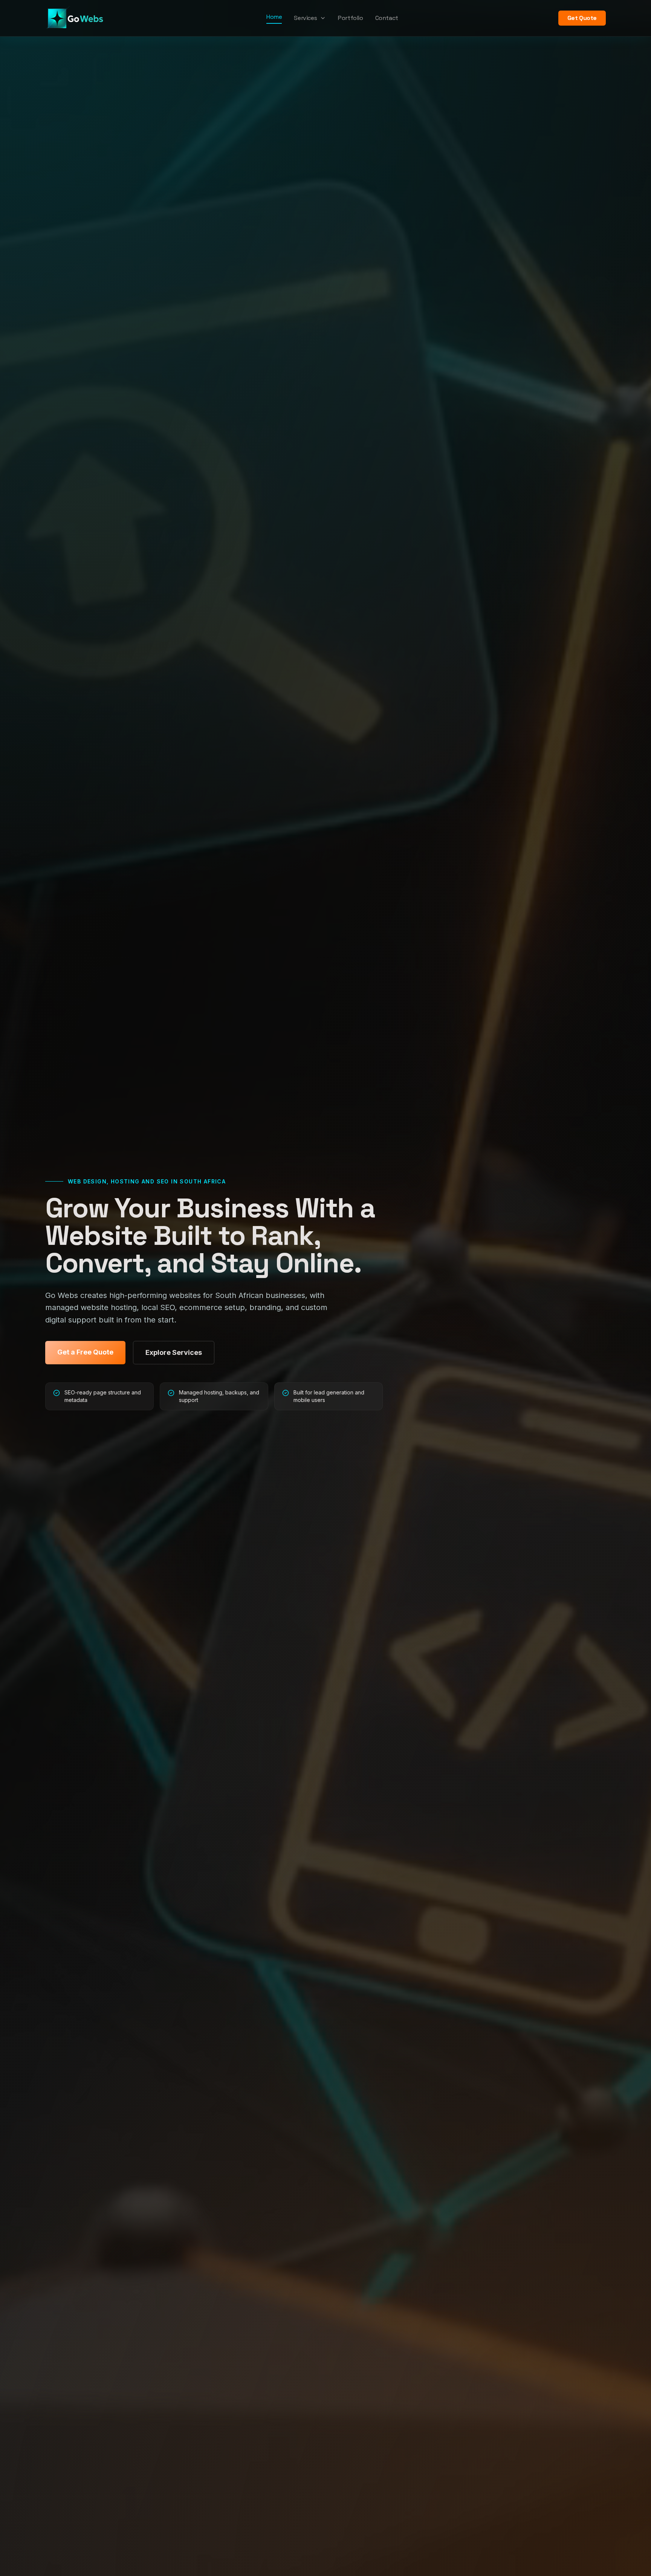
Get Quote (582, 18)
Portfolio (350, 18)
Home (274, 17)
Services (305, 18)
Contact (387, 18)
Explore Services (174, 1352)
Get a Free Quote (85, 1352)
